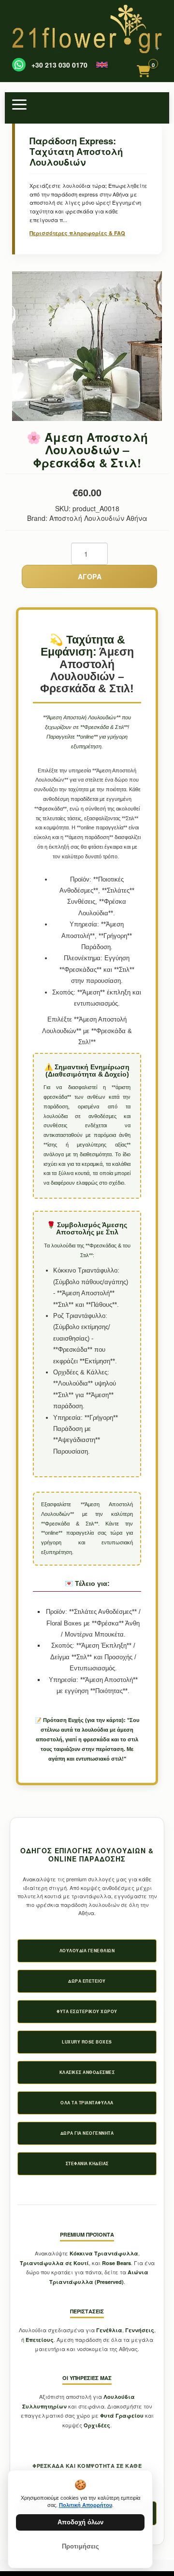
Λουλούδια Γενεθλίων (87, 1951)
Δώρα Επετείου (87, 1981)
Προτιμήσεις (80, 2546)
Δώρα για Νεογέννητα (87, 2133)
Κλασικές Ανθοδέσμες (87, 2072)
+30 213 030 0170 (59, 65)
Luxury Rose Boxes (87, 2042)
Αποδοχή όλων (80, 2522)
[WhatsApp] (19, 65)
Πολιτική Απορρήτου (86, 2505)
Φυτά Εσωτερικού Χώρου (87, 2011)
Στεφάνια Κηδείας (87, 2163)
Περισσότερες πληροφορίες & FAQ (77, 233)
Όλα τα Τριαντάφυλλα (87, 2103)
